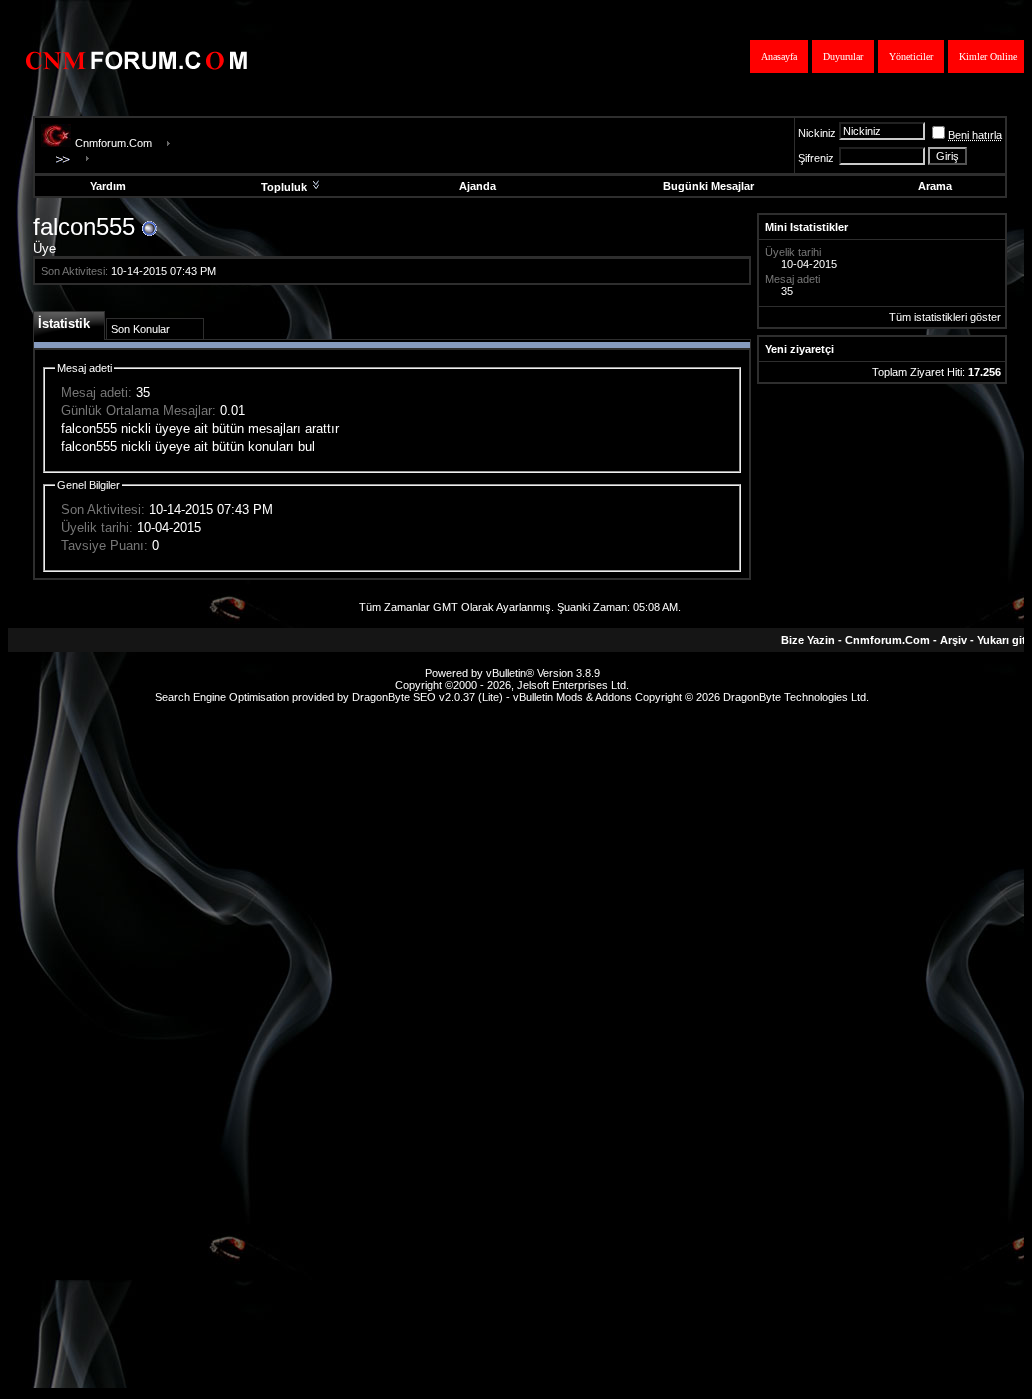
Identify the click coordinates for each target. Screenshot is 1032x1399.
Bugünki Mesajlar (708, 186)
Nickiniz (817, 133)
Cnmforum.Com (113, 143)
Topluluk (284, 187)
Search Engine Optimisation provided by (253, 697)
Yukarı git (1001, 640)
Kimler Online (988, 56)
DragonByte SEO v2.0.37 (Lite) (427, 697)
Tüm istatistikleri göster (945, 317)
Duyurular (843, 56)
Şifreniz (816, 158)
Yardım (108, 186)
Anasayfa (779, 56)
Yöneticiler (911, 56)
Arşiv (953, 640)
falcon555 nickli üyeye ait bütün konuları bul (188, 446)
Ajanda (477, 186)
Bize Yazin (808, 640)
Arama (935, 186)
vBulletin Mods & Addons (572, 697)
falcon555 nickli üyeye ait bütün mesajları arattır (200, 428)
